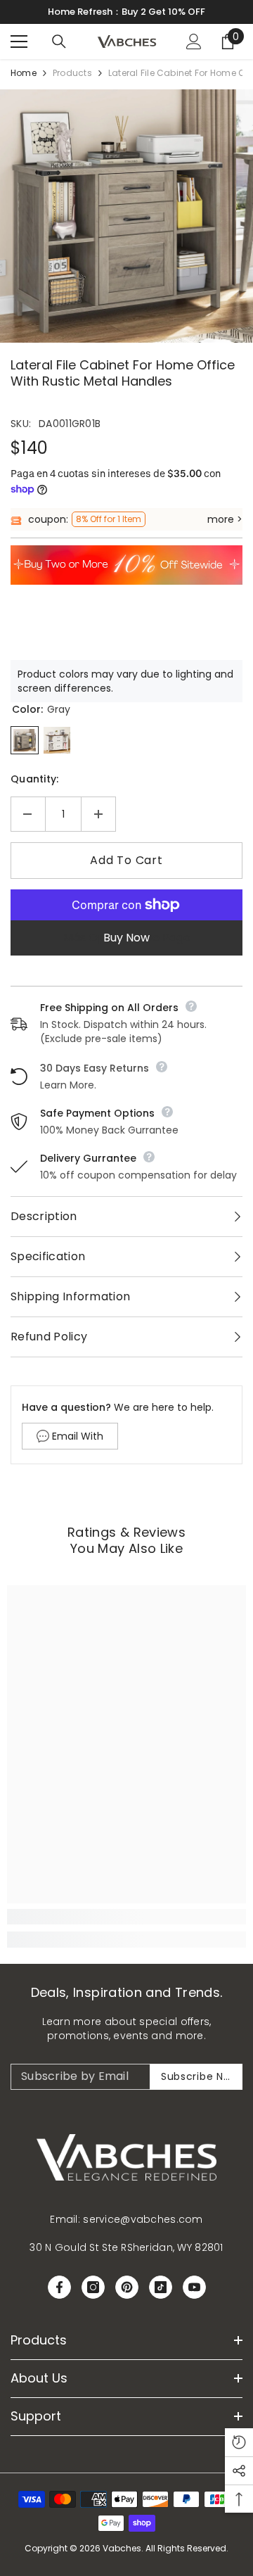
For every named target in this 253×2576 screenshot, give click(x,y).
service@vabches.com (143, 2219)
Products (72, 73)
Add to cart (126, 860)
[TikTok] (161, 2287)
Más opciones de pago (127, 938)
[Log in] (194, 42)
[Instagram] (93, 2287)
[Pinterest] (127, 2287)
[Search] (59, 42)
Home (24, 73)
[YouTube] (194, 2287)
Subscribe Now (200, 2076)
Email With (78, 1436)
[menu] (19, 42)
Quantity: (35, 779)
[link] (126, 1917)
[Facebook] (59, 2287)
